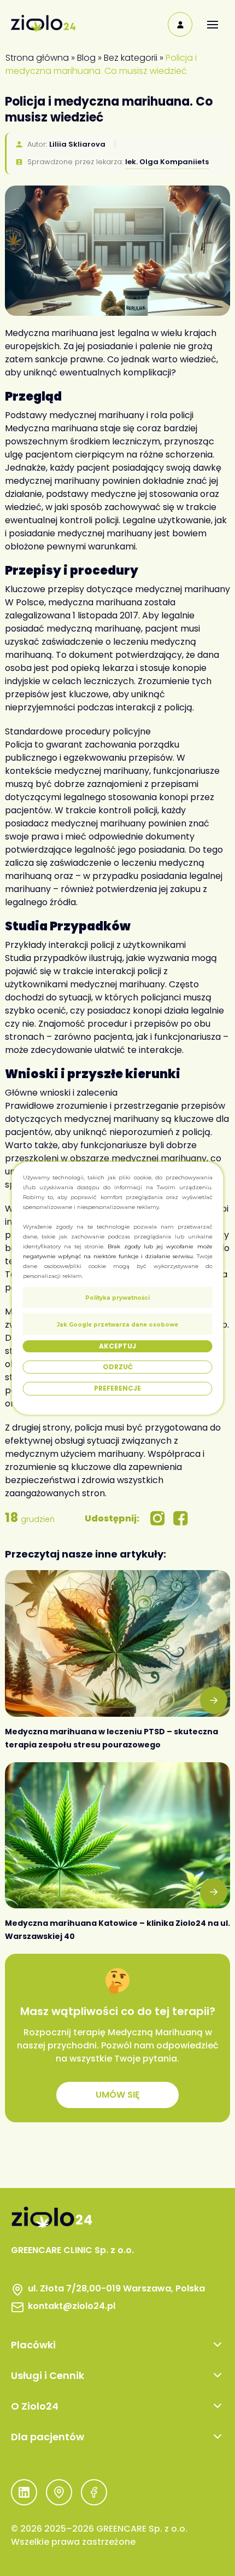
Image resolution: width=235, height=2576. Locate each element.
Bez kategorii (131, 58)
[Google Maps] (59, 2494)
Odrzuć (118, 1367)
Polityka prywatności (117, 1297)
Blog (86, 58)
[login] (180, 24)
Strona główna (37, 58)
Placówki (33, 2345)
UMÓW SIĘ (118, 2095)
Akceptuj (117, 1345)
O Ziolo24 (35, 2406)
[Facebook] (94, 2494)
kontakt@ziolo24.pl (72, 2306)
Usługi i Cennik (48, 2375)
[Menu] (212, 24)
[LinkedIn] (24, 2494)
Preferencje (117, 1388)
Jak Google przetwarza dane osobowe (117, 1324)
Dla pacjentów (48, 2437)
